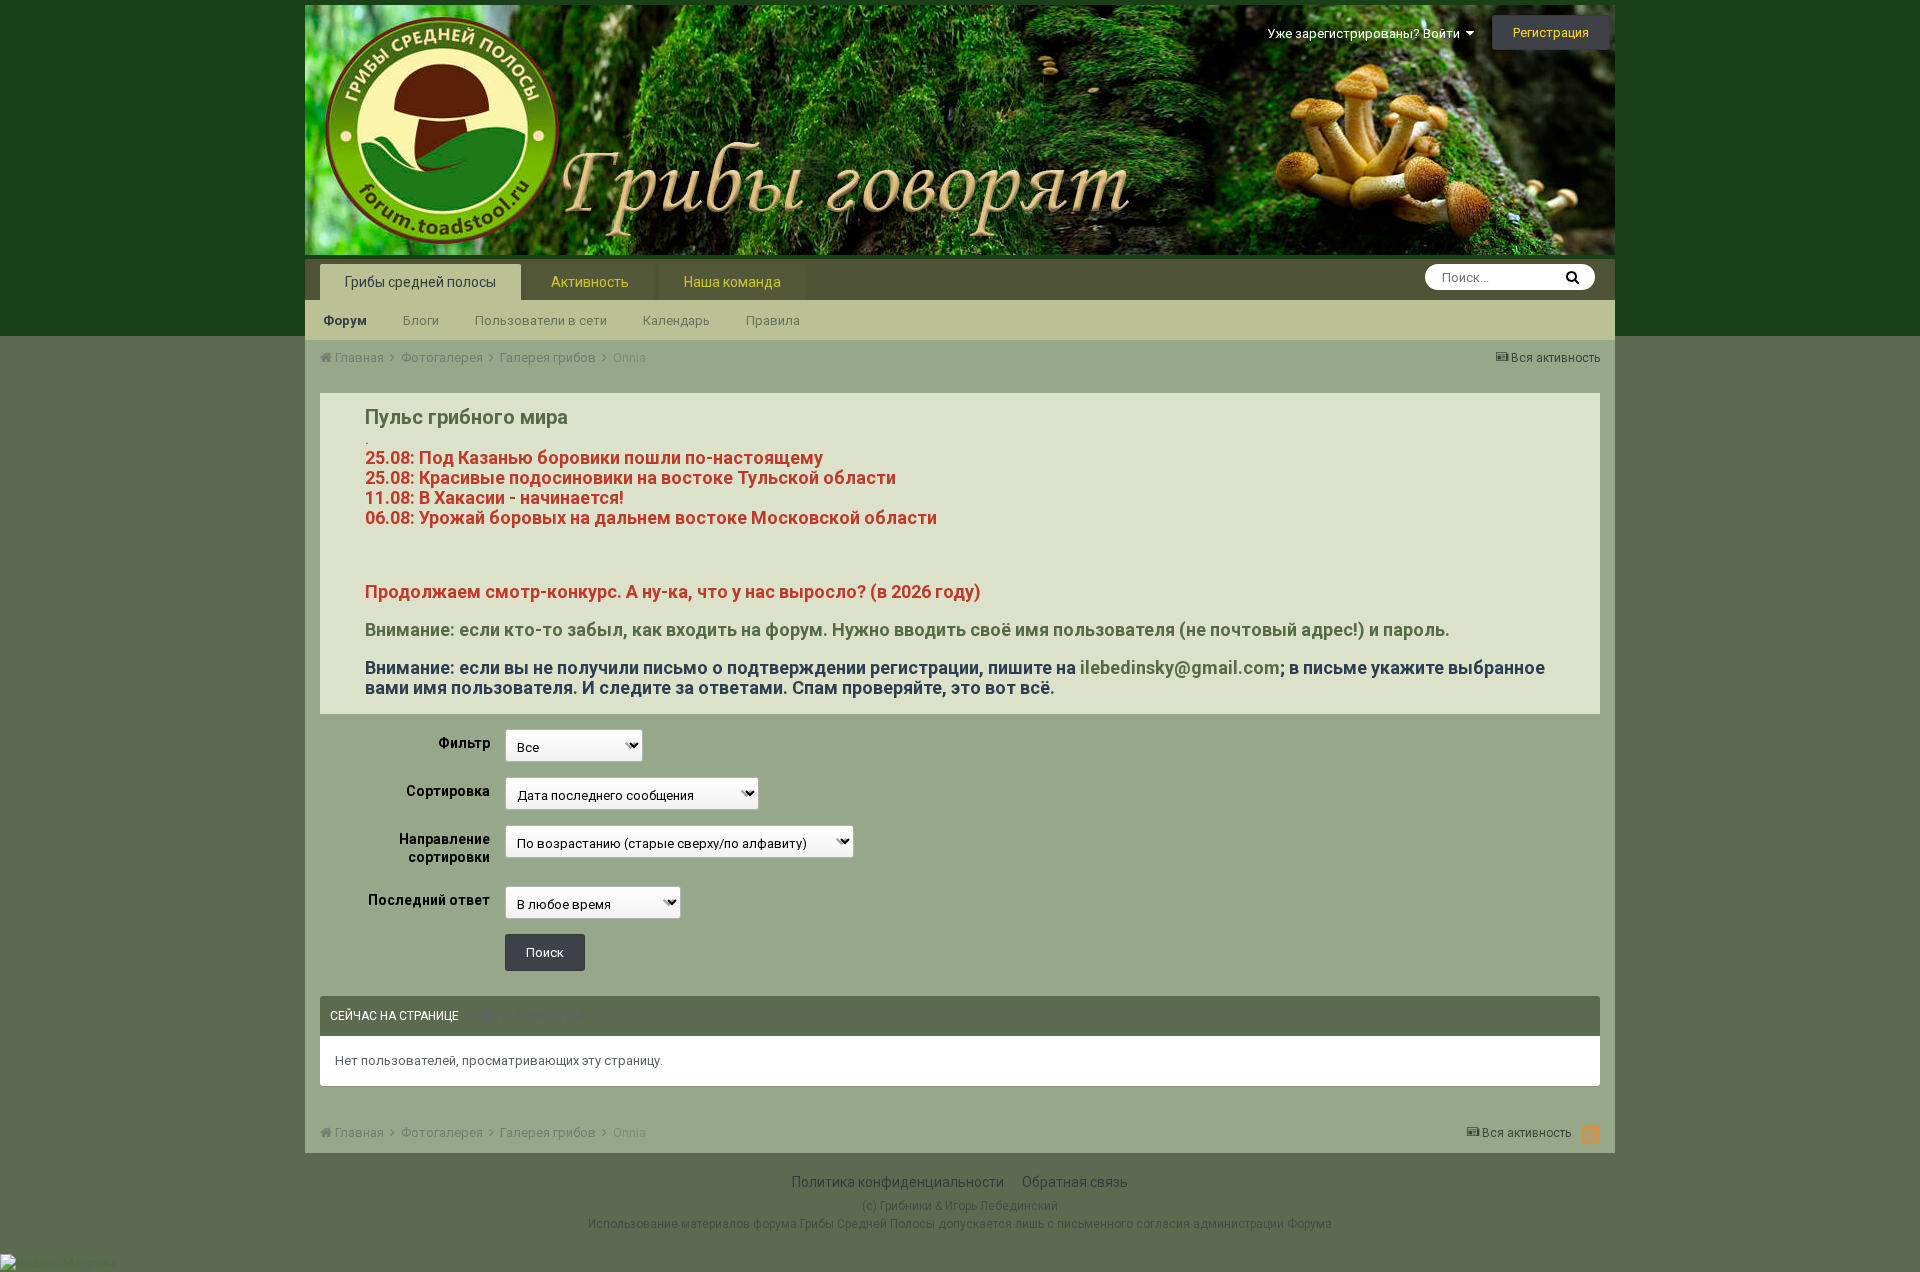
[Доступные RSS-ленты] (1590, 1134)
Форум (345, 320)
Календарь (676, 320)
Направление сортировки (444, 848)
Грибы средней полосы (420, 282)
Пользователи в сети (541, 320)
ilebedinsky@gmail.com (1180, 667)
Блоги (421, 320)
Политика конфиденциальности (898, 1182)
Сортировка (448, 791)
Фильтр (464, 743)
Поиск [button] (545, 952)
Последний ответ (429, 900)
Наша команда (732, 282)
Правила (773, 320)
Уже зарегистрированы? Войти (1366, 33)
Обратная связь (1075, 1182)
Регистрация (1551, 32)
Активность (590, 282)
